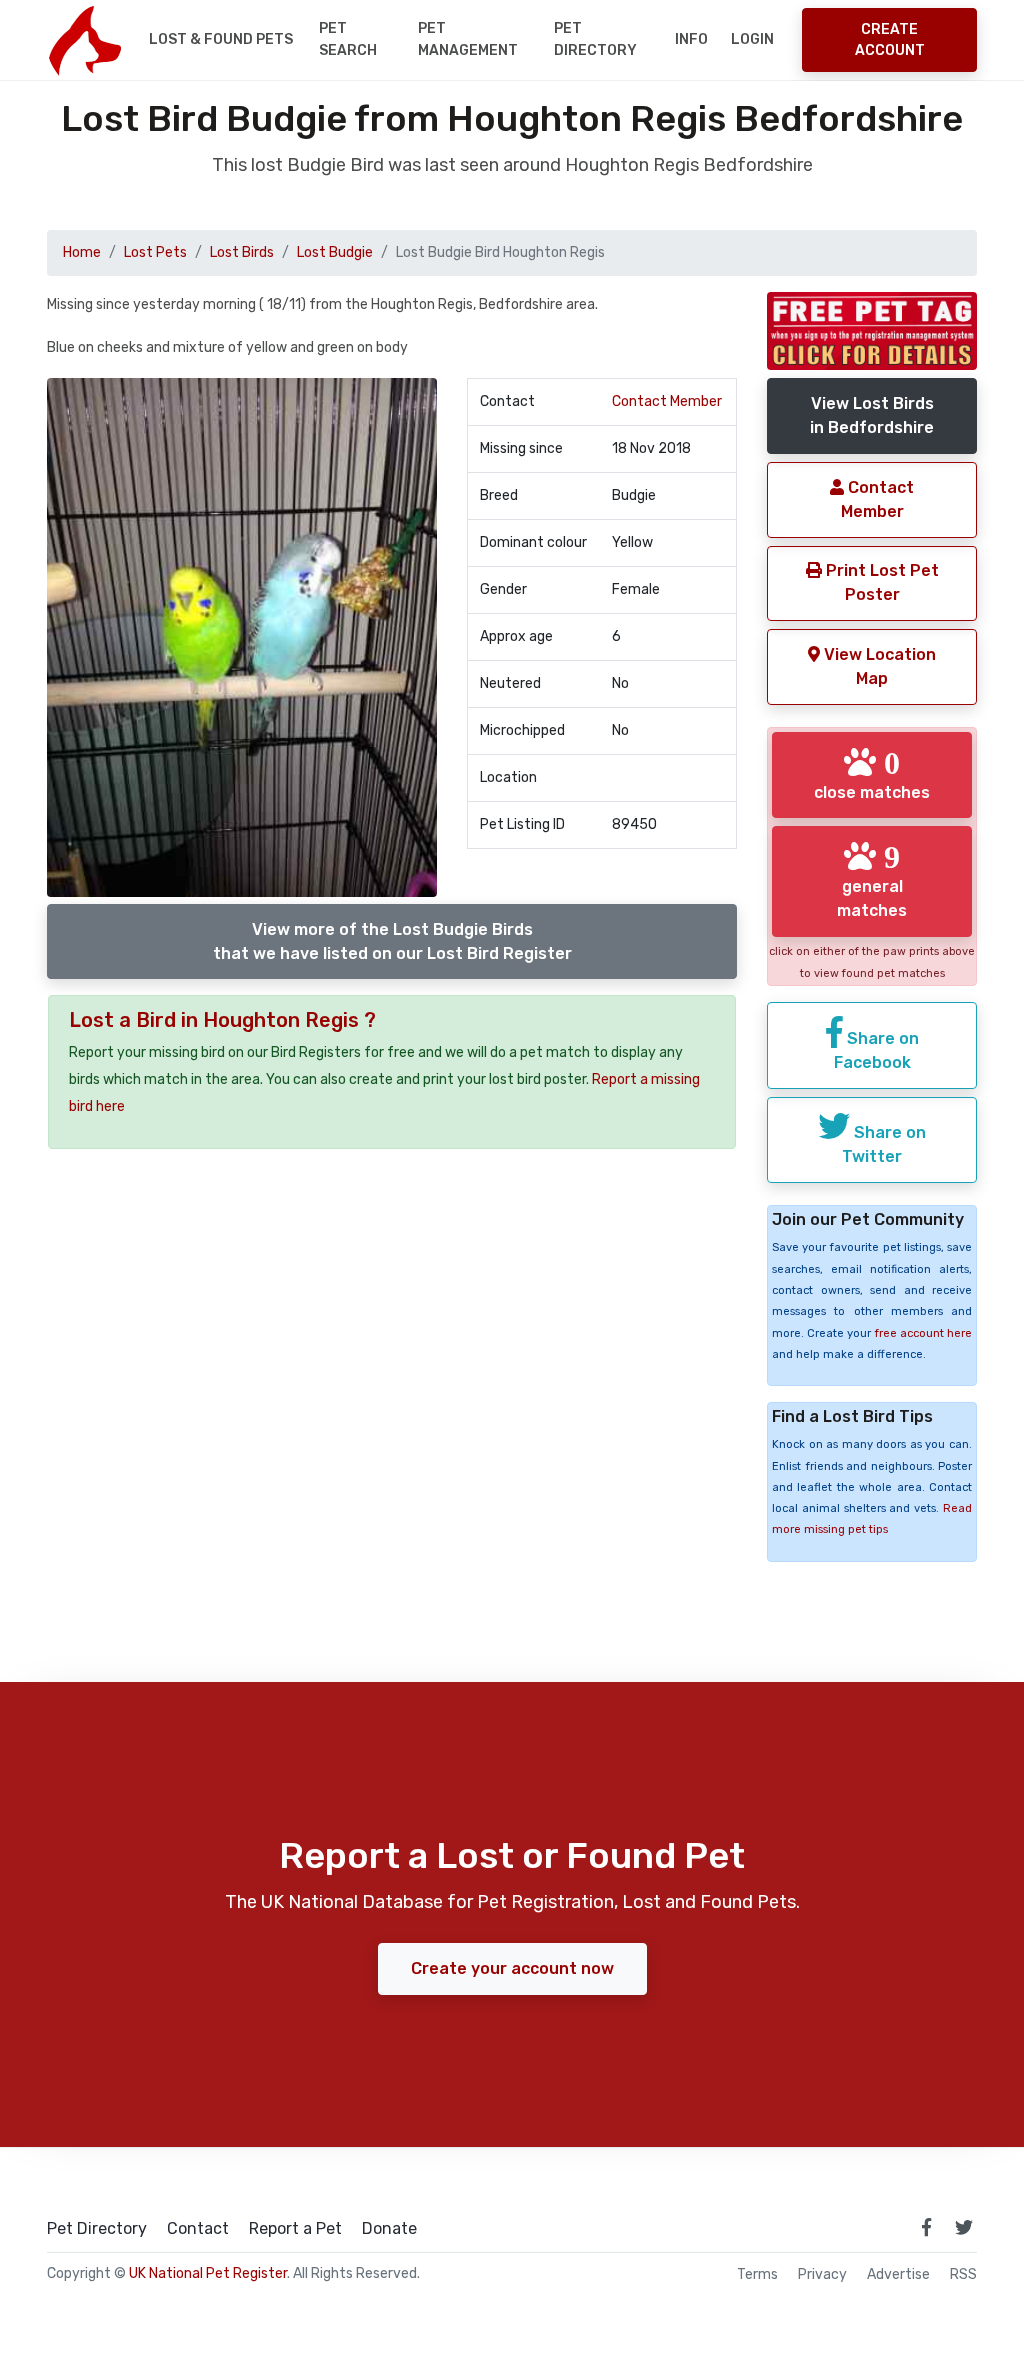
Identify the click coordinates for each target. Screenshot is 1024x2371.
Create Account (890, 40)
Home (82, 252)
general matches (872, 880)
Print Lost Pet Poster (880, 582)
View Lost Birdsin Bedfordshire (872, 415)
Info (691, 39)
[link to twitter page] (964, 2227)
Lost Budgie (335, 252)
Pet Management (468, 39)
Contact (198, 2229)
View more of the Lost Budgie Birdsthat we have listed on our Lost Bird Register (392, 941)
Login (752, 39)
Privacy (822, 2275)
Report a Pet (295, 2229)
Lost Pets (155, 252)
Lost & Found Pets (221, 39)
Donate (389, 2229)
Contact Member (667, 401)
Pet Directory (595, 39)
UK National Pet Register (208, 2273)
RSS (963, 2275)
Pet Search (348, 39)
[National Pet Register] (84, 40)
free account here (923, 1333)
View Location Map (878, 666)
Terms (757, 2275)
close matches (872, 774)
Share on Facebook (876, 1050)
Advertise (898, 2275)
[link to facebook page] (926, 2227)
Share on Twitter (884, 1144)
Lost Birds (242, 252)
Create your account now (512, 1968)
